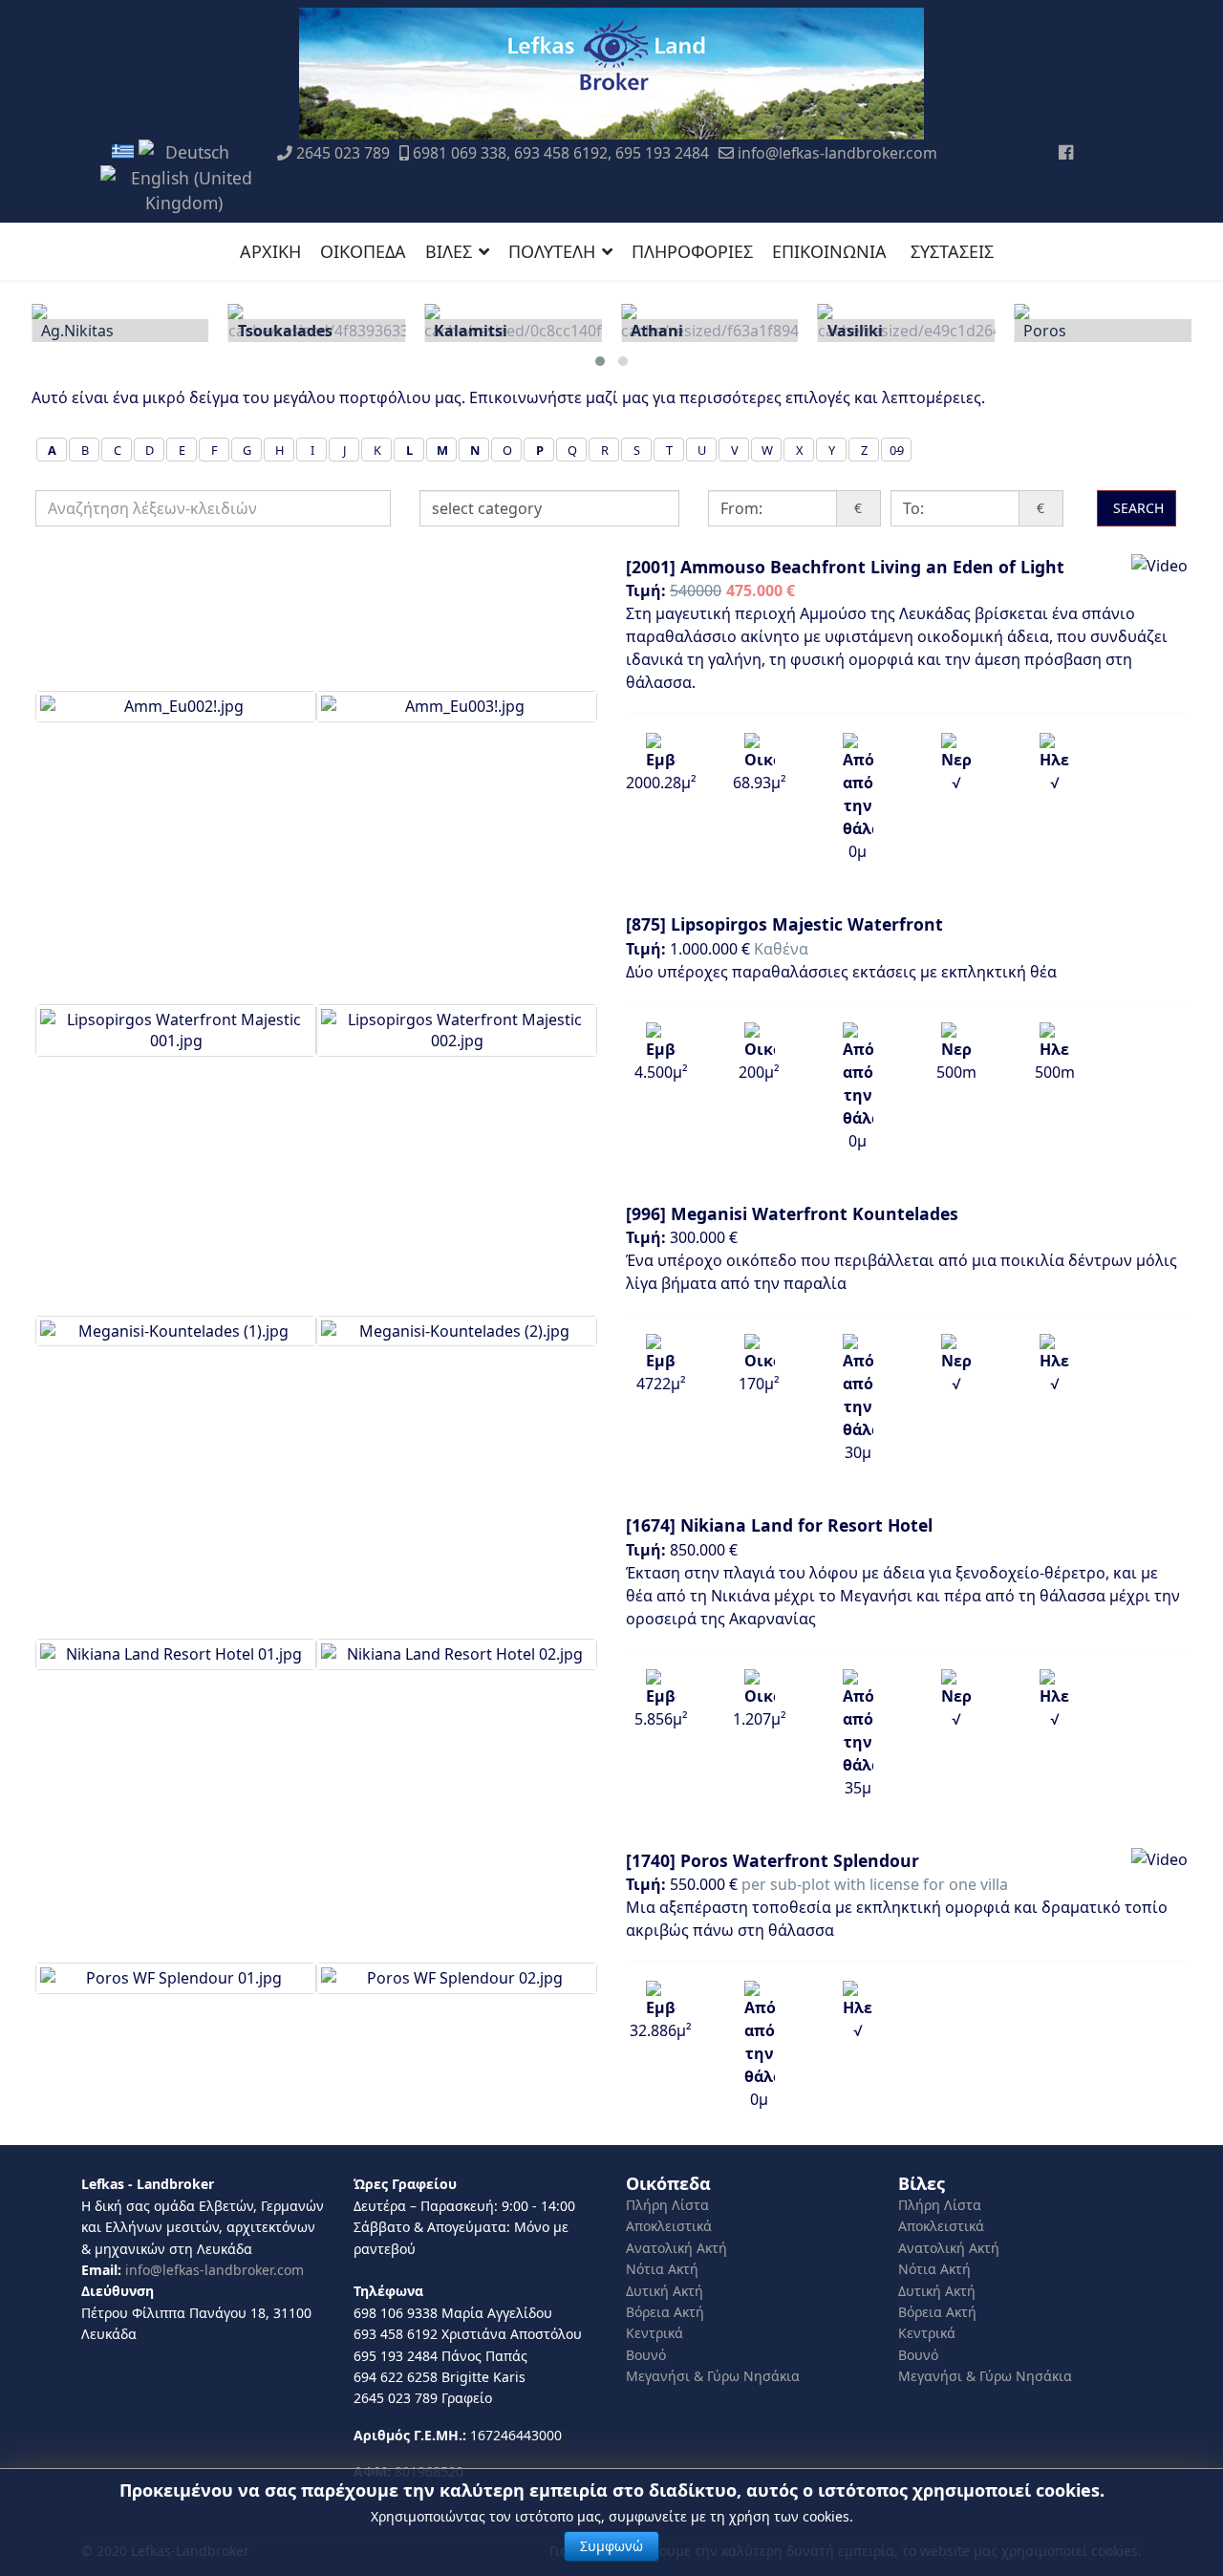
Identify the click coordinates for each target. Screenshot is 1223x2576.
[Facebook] (1066, 152)
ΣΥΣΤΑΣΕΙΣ (952, 251)
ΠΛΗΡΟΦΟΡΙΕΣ (692, 251)
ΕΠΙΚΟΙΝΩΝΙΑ (829, 251)
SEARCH (1137, 508)
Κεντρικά (654, 2333)
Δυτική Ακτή (665, 2291)
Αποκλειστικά (669, 2226)
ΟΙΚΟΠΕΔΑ (363, 251)
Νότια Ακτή (662, 2269)
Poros (1031, 331)
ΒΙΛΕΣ (449, 251)
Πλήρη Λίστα (667, 2205)
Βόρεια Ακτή (665, 2312)
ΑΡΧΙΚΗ (270, 251)
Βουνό (646, 2355)
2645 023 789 (343, 153)
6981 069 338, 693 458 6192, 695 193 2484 (561, 153)
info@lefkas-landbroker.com (837, 153)
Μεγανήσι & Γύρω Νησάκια (713, 2376)
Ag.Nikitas (63, 331)
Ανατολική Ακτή (676, 2248)
